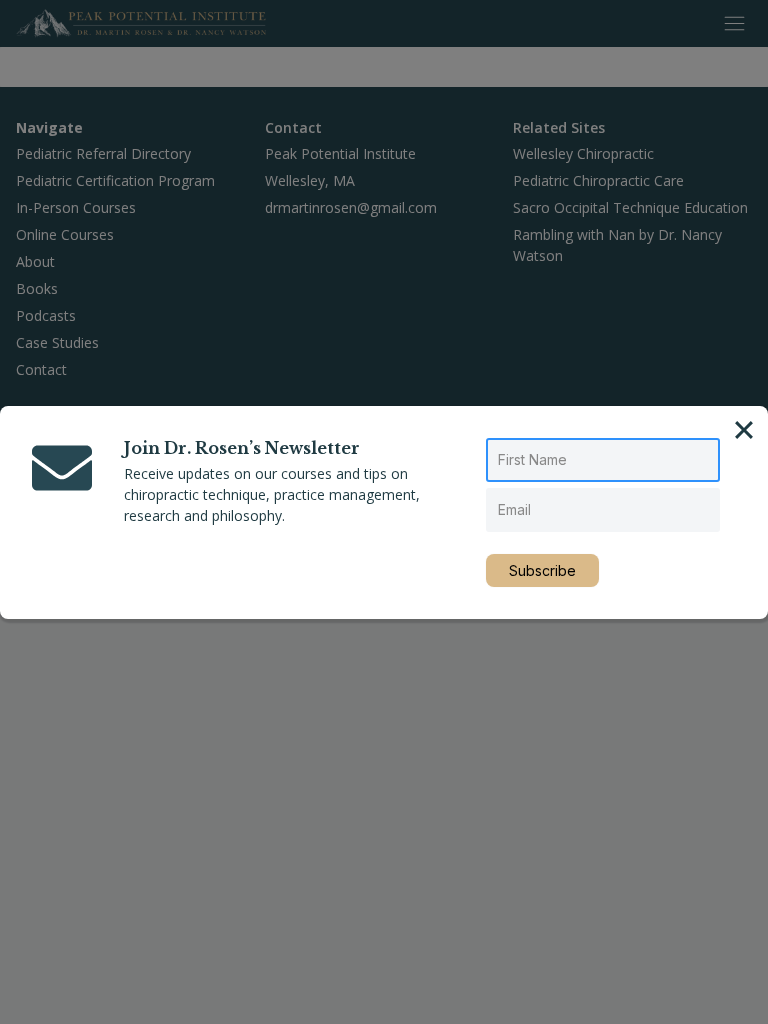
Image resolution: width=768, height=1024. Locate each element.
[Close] (744, 430)
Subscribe (542, 570)
